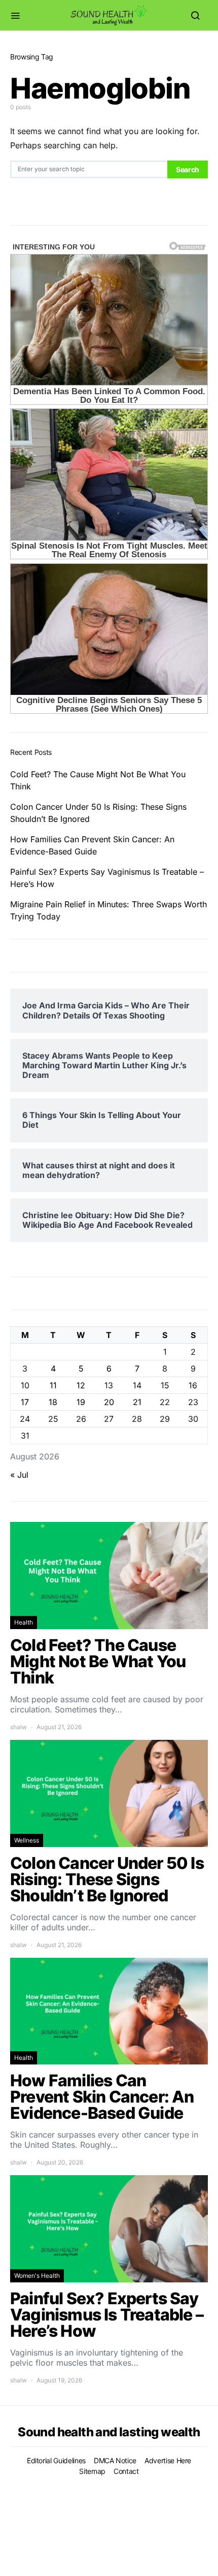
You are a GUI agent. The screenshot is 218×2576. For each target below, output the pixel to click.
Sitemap (92, 2471)
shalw (19, 1727)
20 (109, 1402)
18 (53, 1402)
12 (81, 1385)
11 (53, 1385)
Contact (126, 2471)
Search (188, 169)
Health (24, 1622)
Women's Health (37, 2276)
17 (25, 1402)
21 (137, 1402)
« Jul (19, 1475)
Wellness (27, 1840)
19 (81, 1402)
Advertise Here (168, 2460)
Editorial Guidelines (56, 2460)
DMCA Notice (115, 2460)
